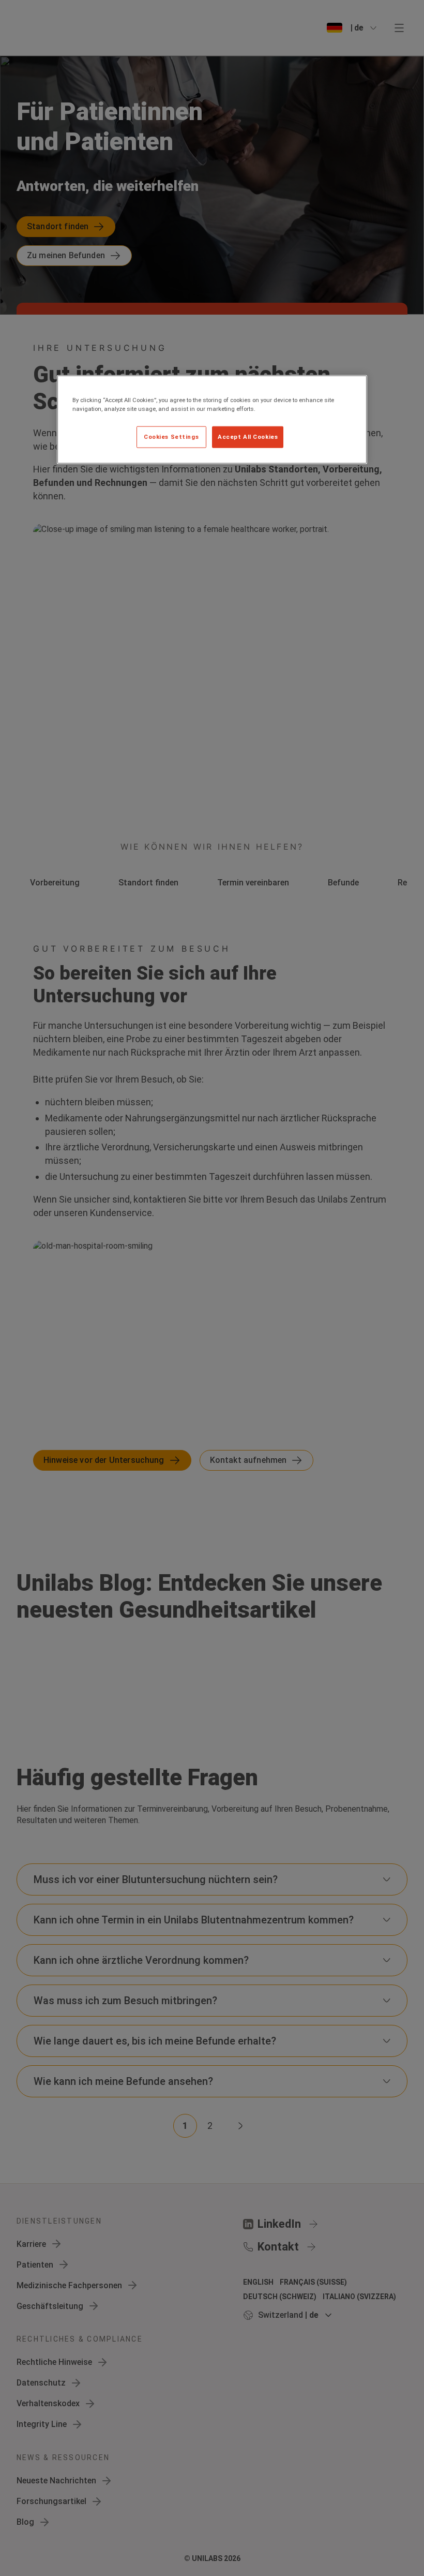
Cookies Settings (171, 436)
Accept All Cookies (248, 436)
